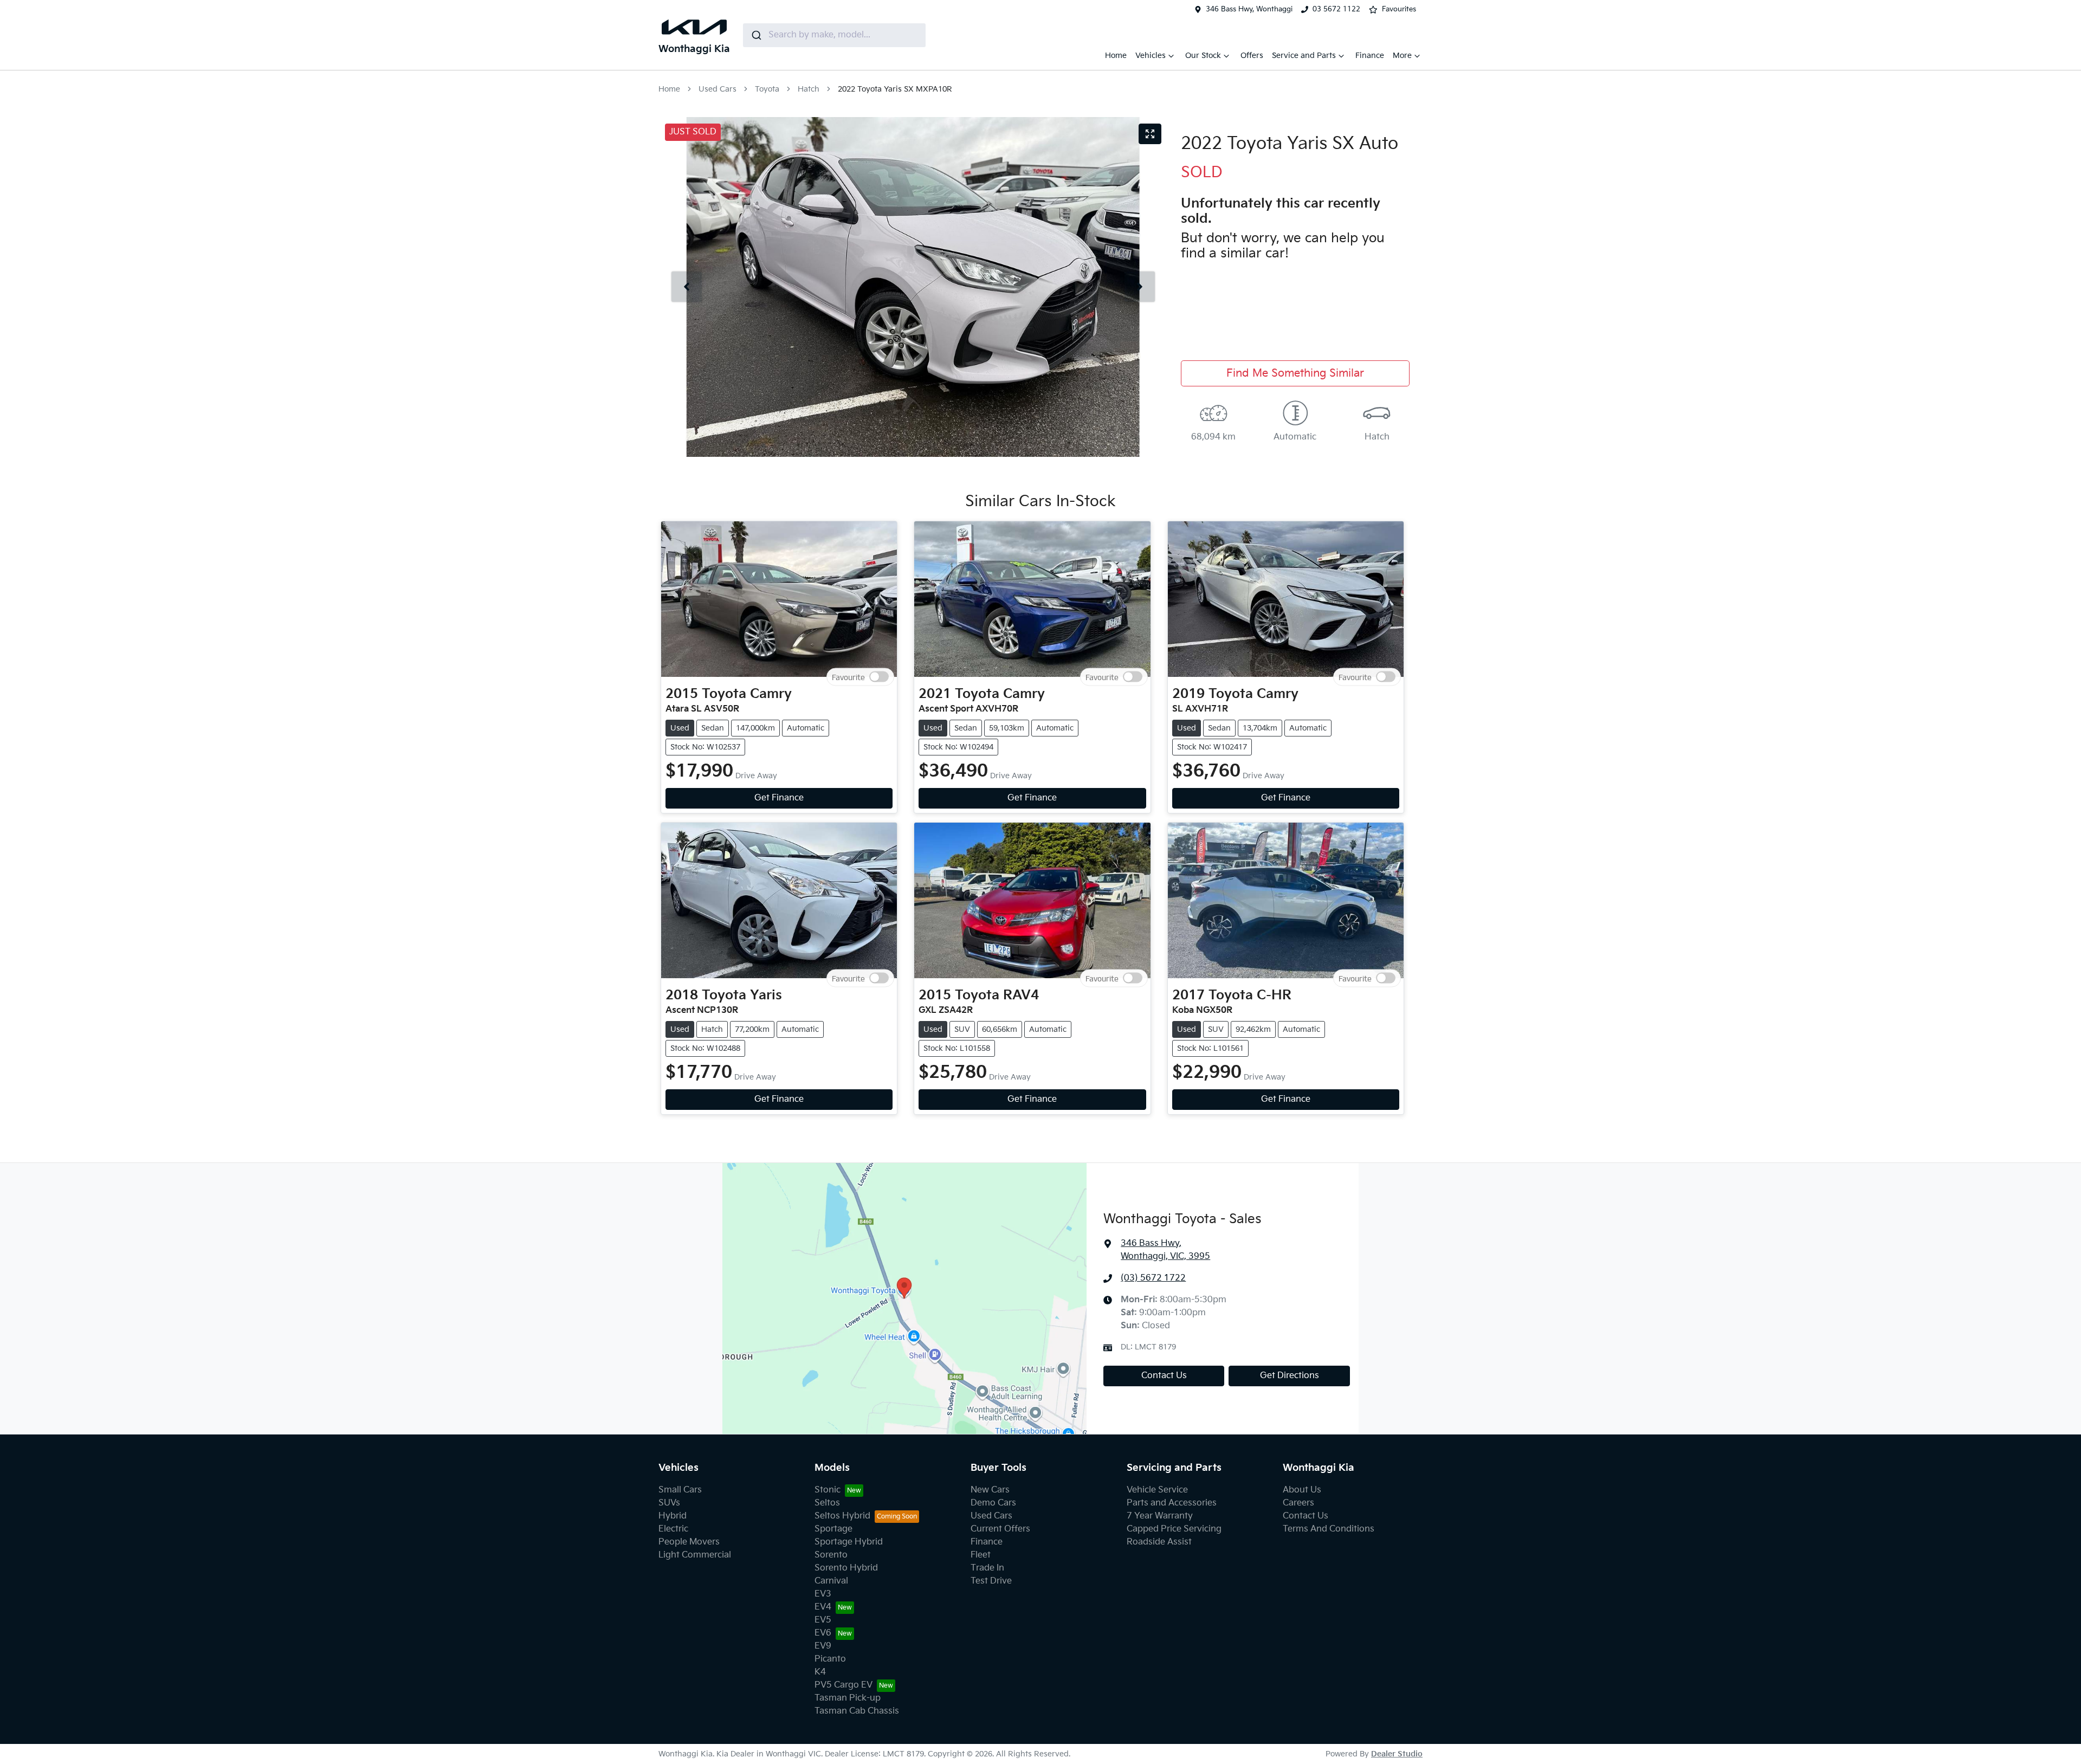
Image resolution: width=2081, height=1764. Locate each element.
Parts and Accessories (1172, 1503)
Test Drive (991, 1581)
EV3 (823, 1594)
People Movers (689, 1542)
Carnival (831, 1581)
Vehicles (1151, 56)
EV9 (823, 1646)
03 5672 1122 (1336, 9)
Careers (1298, 1503)
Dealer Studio (1397, 1754)
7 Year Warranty (1160, 1516)
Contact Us (1164, 1376)
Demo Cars (993, 1503)
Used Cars (718, 89)
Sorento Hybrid (846, 1568)
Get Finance (779, 798)
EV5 (823, 1620)
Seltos (827, 1503)
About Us (1302, 1490)
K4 (820, 1672)
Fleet (981, 1555)
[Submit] (756, 35)
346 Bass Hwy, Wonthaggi (1249, 9)
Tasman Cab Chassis (857, 1711)
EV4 (823, 1607)
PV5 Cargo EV (844, 1685)
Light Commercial (695, 1555)
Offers (1252, 56)
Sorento (831, 1555)
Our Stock (1203, 56)
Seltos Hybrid (842, 1516)
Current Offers (1000, 1529)
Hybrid (673, 1516)
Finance (1370, 56)
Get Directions (1290, 1376)
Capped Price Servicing (1174, 1529)
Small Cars (680, 1490)
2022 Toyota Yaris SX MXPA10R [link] (895, 89)
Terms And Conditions (1329, 1529)
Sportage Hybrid (849, 1542)
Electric (673, 1529)
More (1402, 56)
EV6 (823, 1633)
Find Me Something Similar (1295, 373)
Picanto (830, 1659)
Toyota (767, 89)
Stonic (828, 1490)
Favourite (848, 677)
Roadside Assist (1159, 1542)
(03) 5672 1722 (1153, 1278)
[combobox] (834, 35)
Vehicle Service (1157, 1490)
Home (1116, 56)
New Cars (990, 1490)
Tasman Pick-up (848, 1698)
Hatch (809, 89)
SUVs (669, 1503)
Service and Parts (1304, 56)
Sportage (833, 1529)
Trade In (987, 1568)
